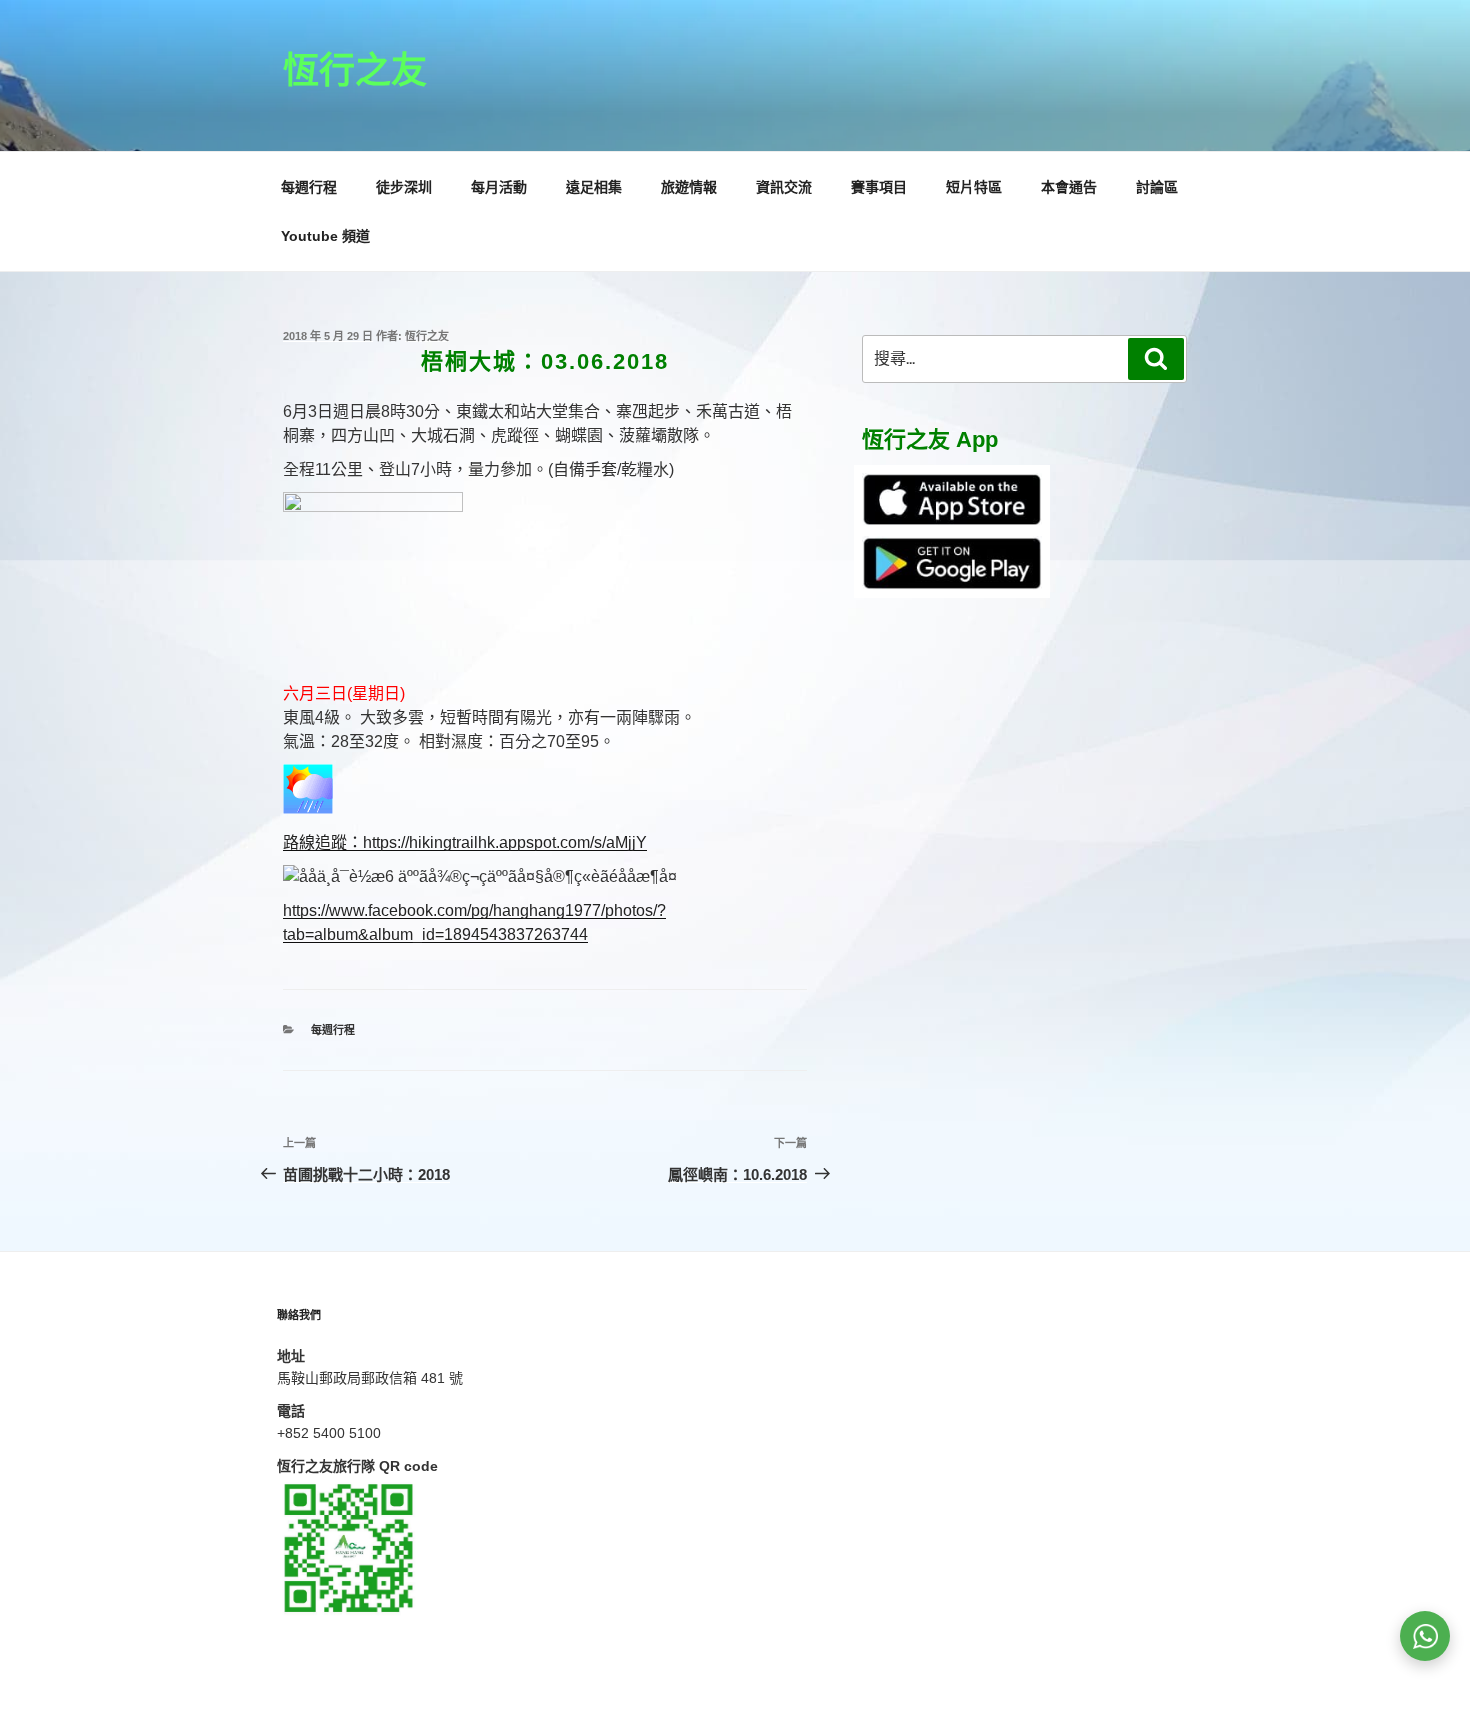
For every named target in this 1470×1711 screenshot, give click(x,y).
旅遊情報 (689, 187)
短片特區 (974, 187)
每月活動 (499, 187)
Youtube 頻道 (325, 236)
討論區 (1157, 187)
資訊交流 (784, 187)
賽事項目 (879, 187)
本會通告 (1069, 187)
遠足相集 (594, 187)
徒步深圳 (404, 187)
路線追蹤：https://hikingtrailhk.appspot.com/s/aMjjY (465, 842)
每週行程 (309, 187)
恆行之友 (355, 70)
